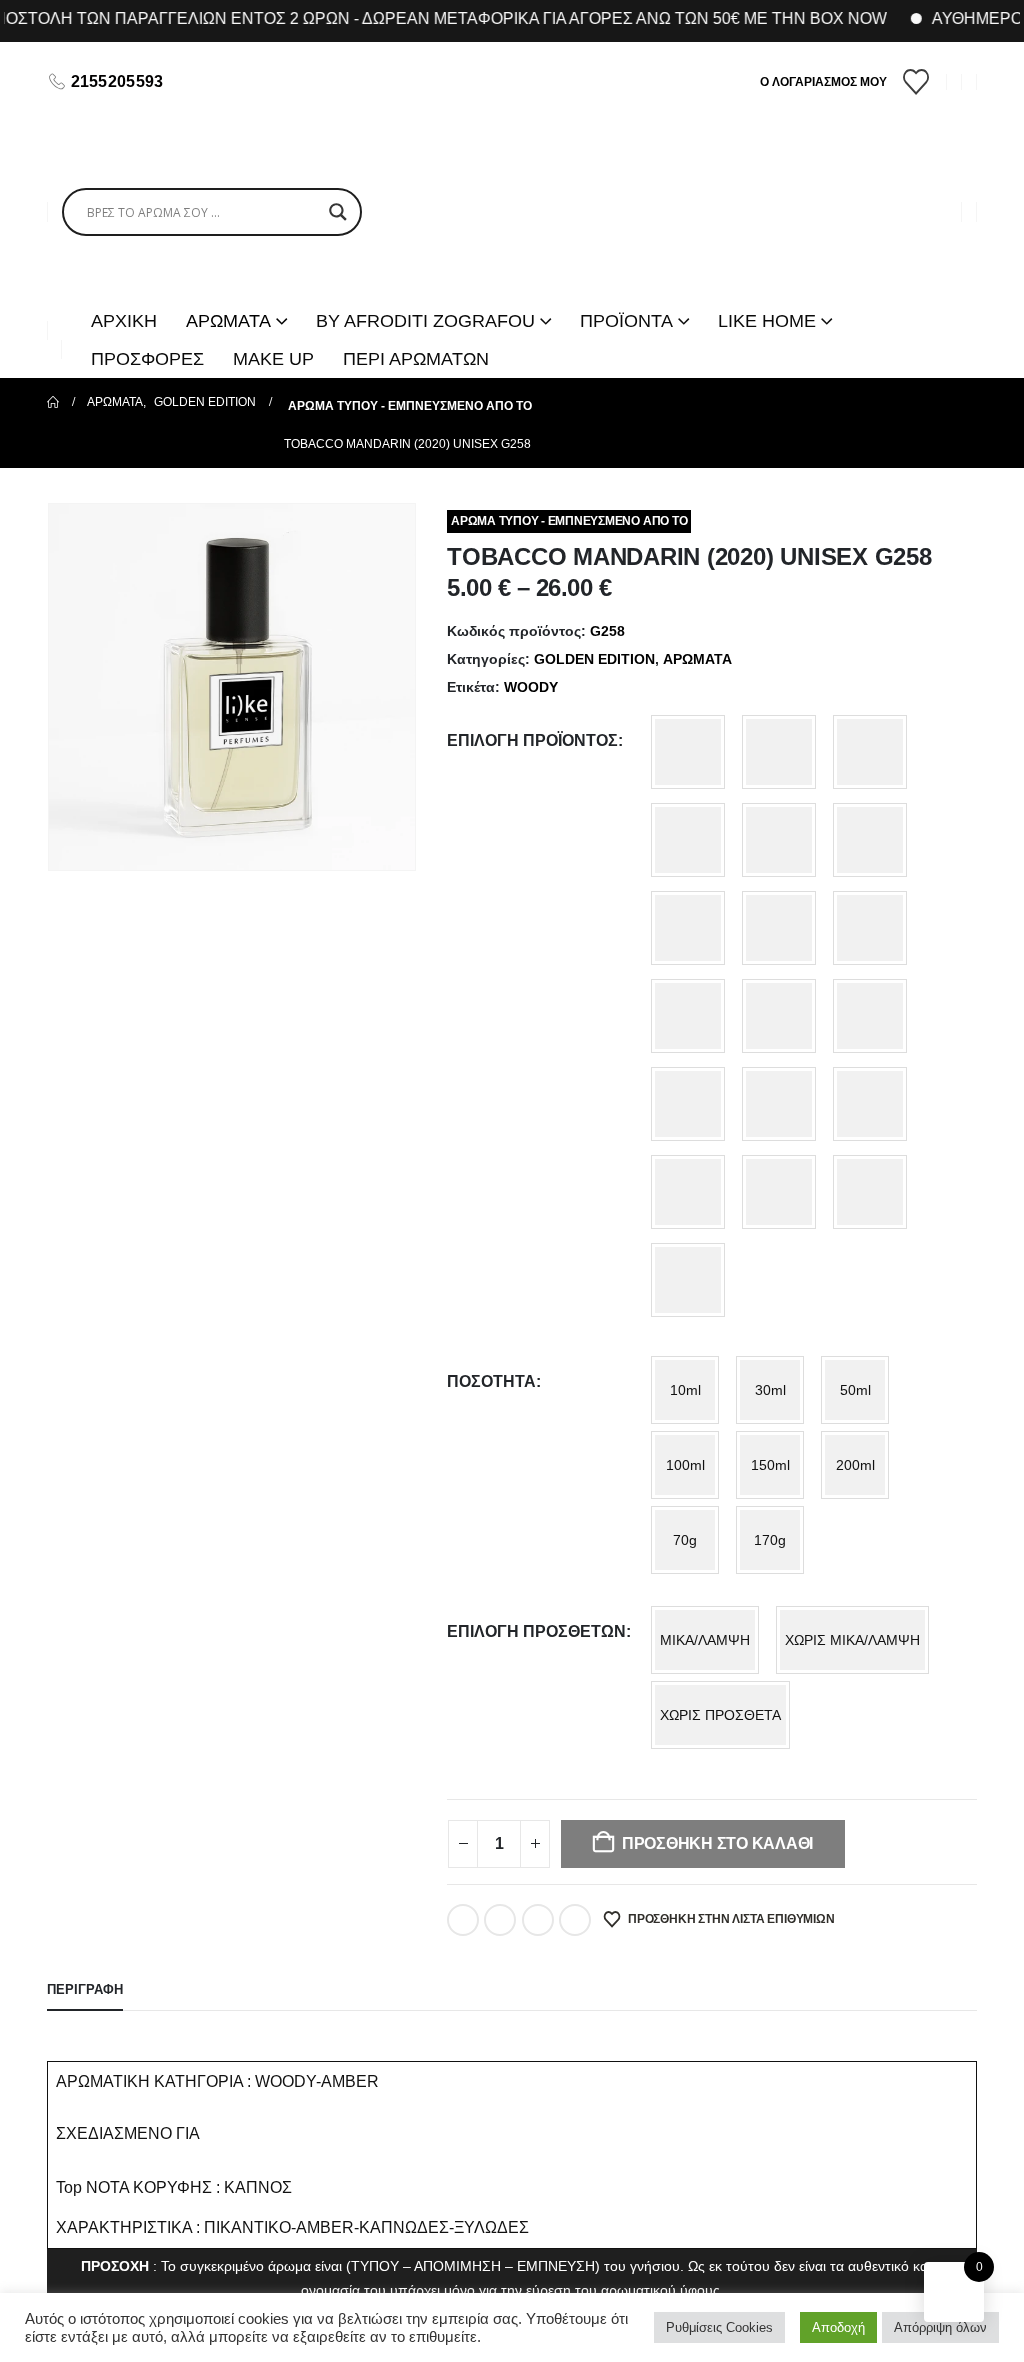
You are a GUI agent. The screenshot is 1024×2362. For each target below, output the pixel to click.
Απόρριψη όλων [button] (940, 2327)
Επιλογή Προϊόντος (532, 740)
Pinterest (538, 1920)
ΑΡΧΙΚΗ (124, 321)
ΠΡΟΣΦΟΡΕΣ (147, 359)
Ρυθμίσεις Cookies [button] (719, 2327)
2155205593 (117, 81)
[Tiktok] (275, 82)
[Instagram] (241, 82)
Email (575, 1920)
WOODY (531, 687)
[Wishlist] (916, 82)
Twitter (500, 1920)
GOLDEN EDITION (594, 659)
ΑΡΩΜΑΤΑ (697, 659)
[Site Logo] (512, 212)
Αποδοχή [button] (838, 2327)
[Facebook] (207, 82)
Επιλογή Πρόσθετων (536, 1631)
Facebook (463, 1920)
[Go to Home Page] (53, 402)
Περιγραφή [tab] (85, 1989)
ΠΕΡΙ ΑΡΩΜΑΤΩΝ (416, 359)
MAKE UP (273, 359)
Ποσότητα (491, 1381)
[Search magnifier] (338, 212)
